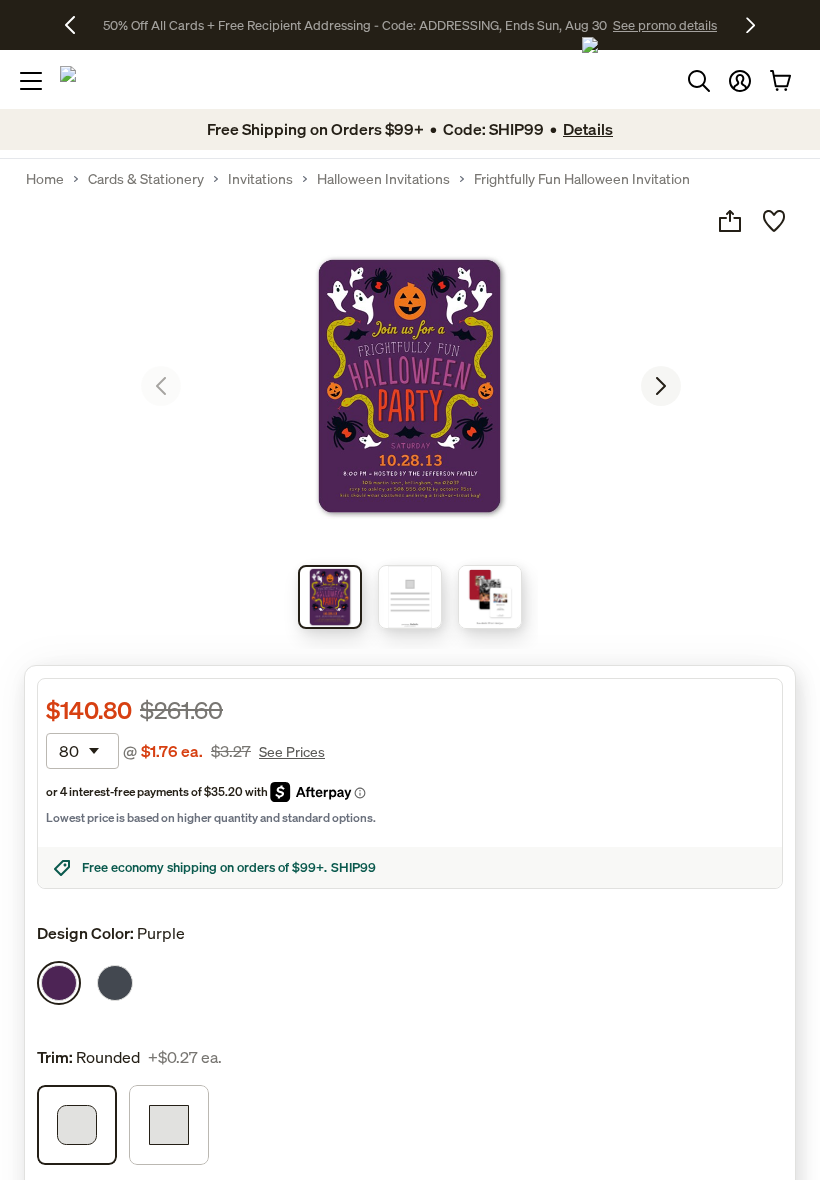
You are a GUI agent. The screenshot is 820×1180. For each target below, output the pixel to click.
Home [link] (45, 179)
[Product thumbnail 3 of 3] (490, 597)
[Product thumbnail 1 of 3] (330, 597)
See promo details (665, 25)
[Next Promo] (750, 25)
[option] (59, 983)
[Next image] (661, 386)
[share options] (730, 221)
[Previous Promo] (77, 25)
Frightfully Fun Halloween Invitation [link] (582, 179)
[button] (740, 81)
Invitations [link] (260, 179)
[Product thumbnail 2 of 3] (410, 597)
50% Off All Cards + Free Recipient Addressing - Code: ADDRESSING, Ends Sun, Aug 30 (355, 25)
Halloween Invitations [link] (383, 179)
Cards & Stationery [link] (146, 179)
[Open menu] (31, 81)
